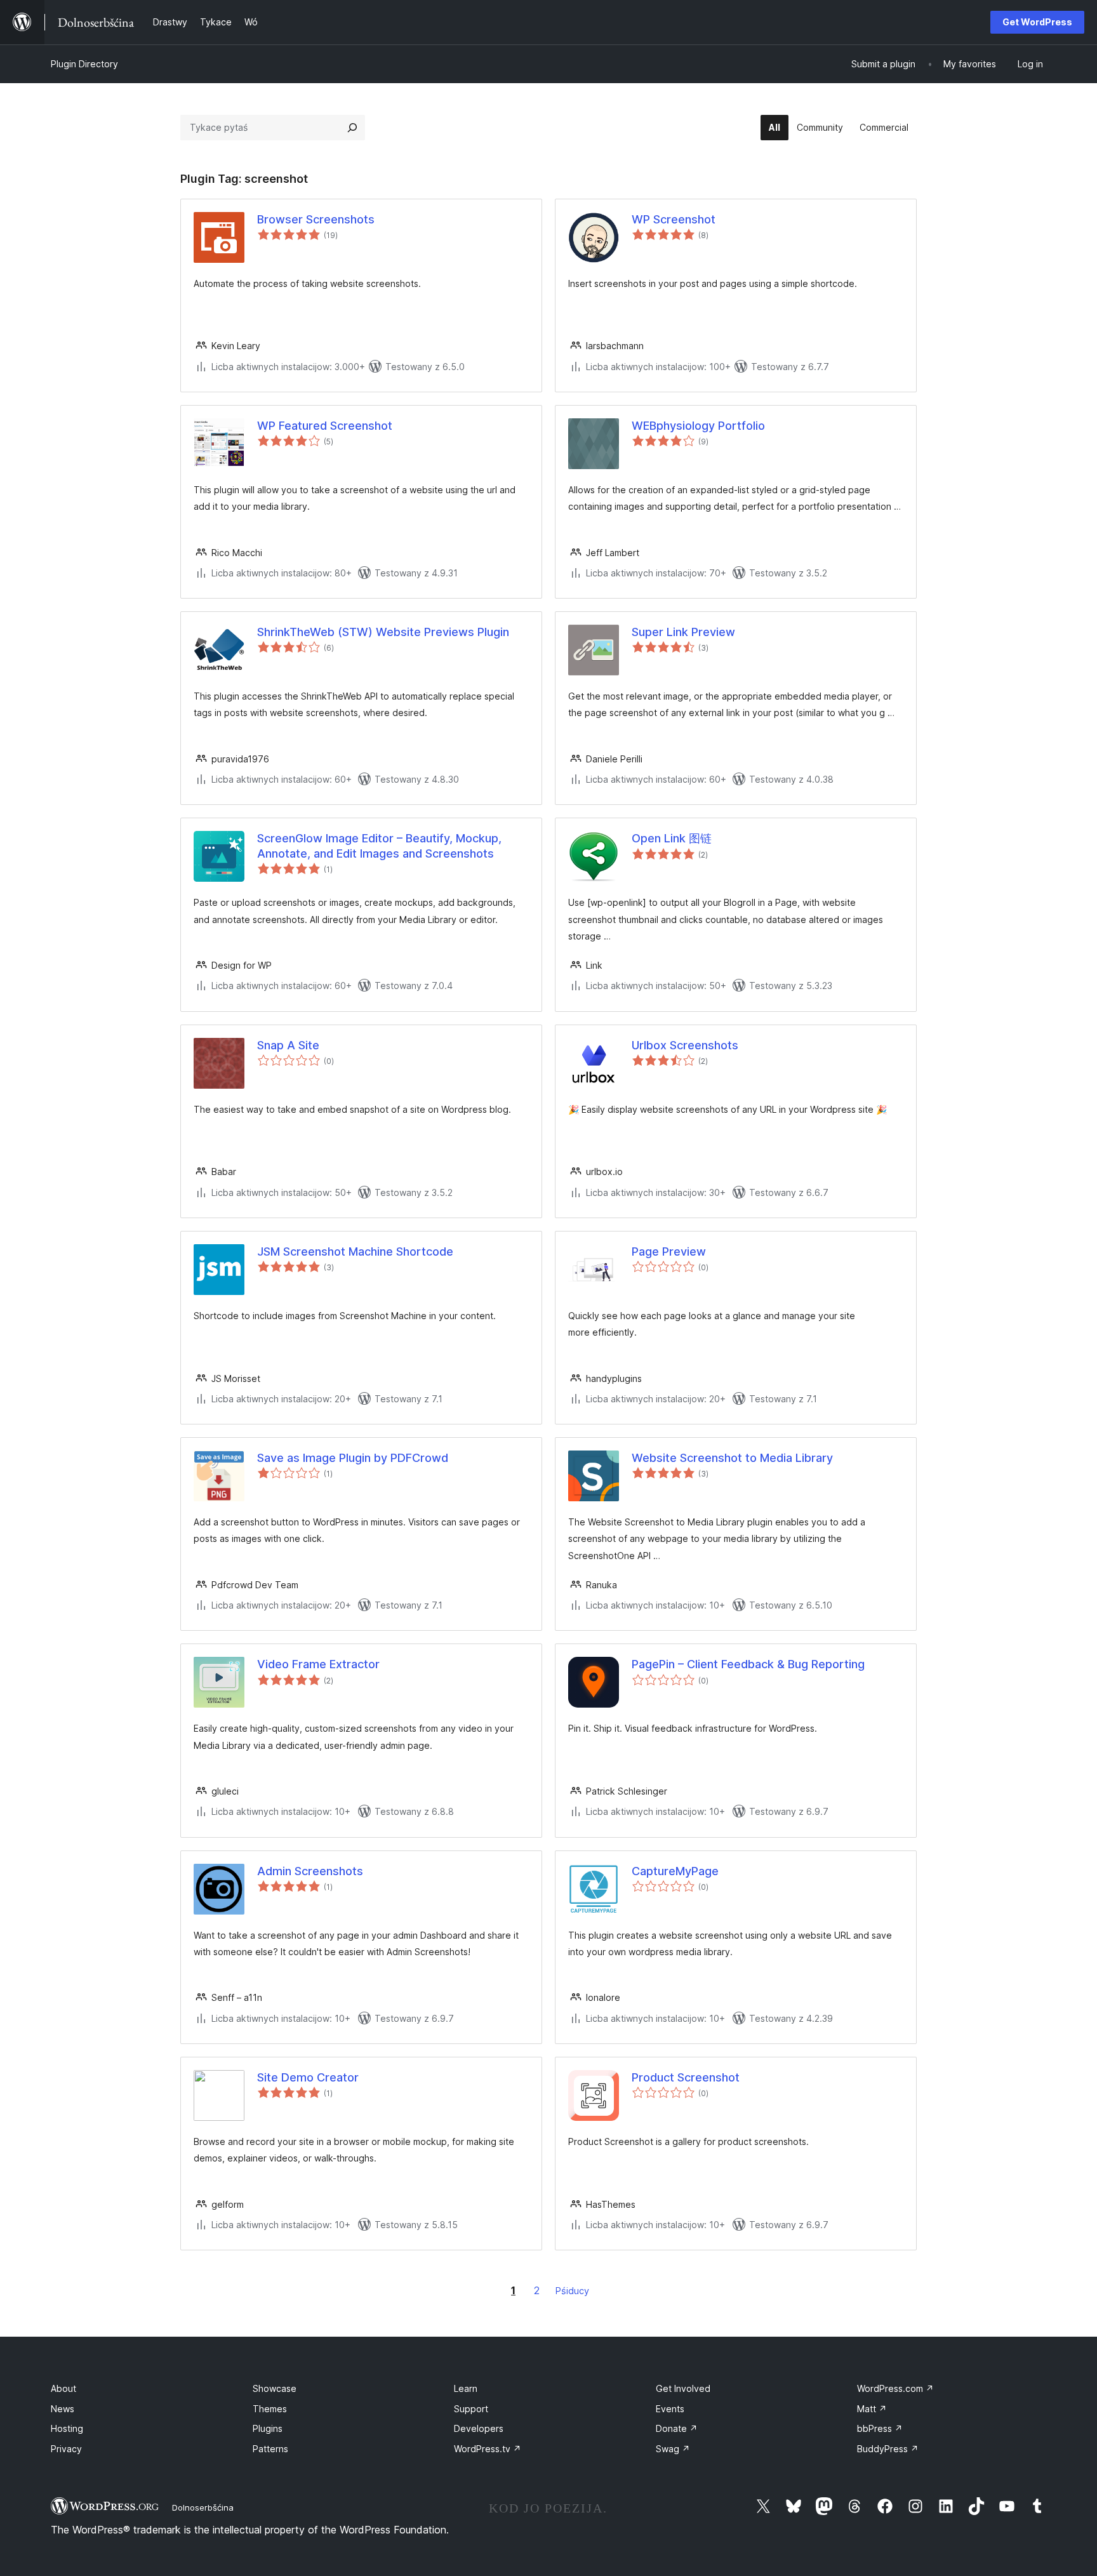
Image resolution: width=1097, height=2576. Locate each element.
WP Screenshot (674, 219)
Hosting (67, 2428)
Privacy (66, 2449)
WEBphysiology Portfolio (698, 426)
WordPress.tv (488, 2449)
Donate (677, 2428)
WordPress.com (895, 2388)
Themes (270, 2409)
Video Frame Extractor (318, 1664)
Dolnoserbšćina (203, 2507)
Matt (872, 2409)
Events (670, 2409)
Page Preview (669, 1251)
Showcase (275, 2388)
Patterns (270, 2449)
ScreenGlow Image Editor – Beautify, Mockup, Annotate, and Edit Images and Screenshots (379, 846)
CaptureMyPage (675, 1871)
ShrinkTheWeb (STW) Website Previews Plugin (383, 632)
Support (471, 2409)
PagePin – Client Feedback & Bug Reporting (748, 1664)
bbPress (880, 2428)
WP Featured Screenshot (325, 426)
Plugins (268, 2428)
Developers (479, 2428)
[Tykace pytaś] (352, 128)
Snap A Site (288, 1045)
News (63, 2409)
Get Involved (683, 2388)
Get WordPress (1037, 22)
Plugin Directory (84, 64)
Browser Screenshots (316, 219)
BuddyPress (888, 2449)
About (63, 2388)
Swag (673, 2449)
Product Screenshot (686, 2077)
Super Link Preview (683, 632)
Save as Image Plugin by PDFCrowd (353, 1458)
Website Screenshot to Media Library (732, 1458)
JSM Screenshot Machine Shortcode (355, 1251)
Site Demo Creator (308, 2077)
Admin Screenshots (310, 1871)
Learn (466, 2388)
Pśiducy (572, 2291)
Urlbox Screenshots (685, 1045)
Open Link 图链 (672, 838)
